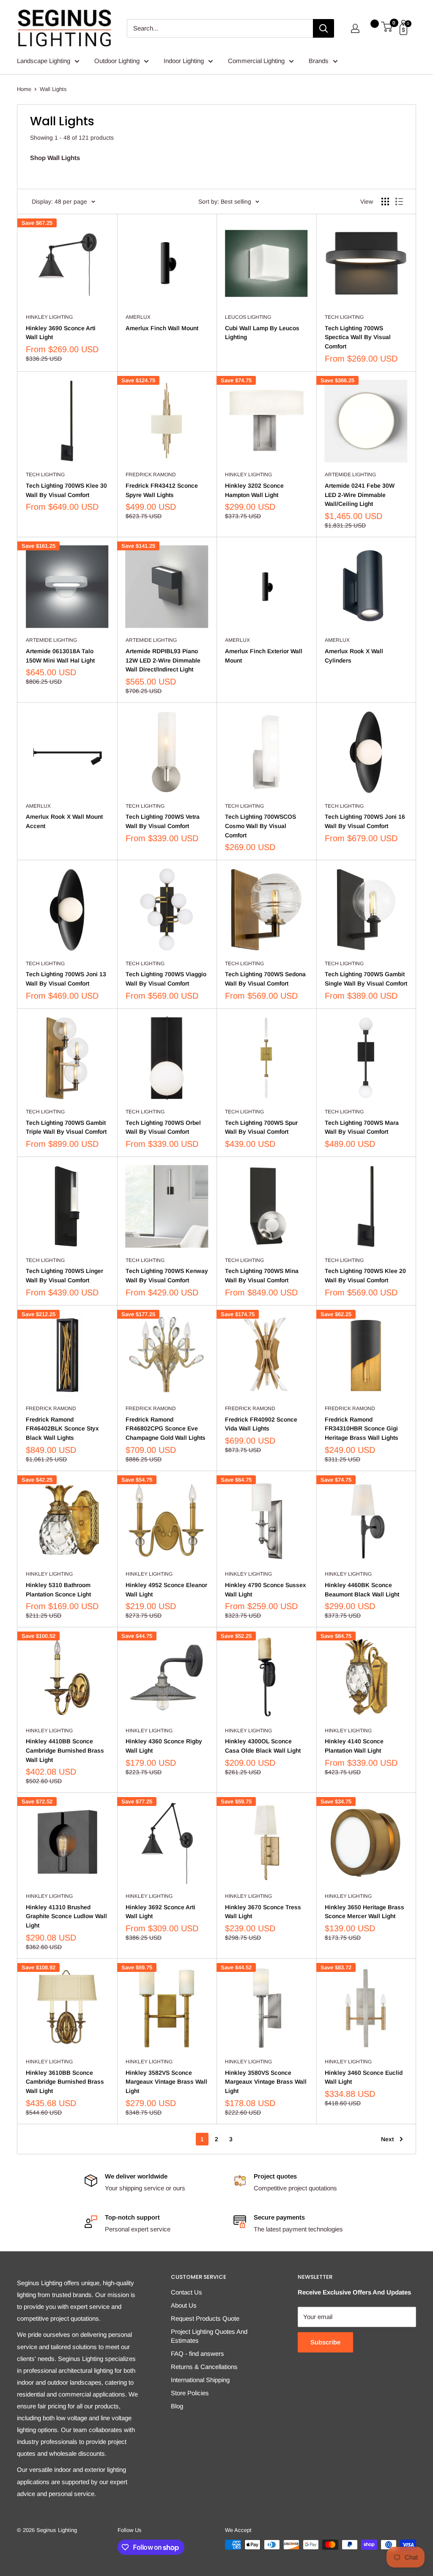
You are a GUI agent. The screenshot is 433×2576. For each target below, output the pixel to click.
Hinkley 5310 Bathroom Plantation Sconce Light (58, 1590)
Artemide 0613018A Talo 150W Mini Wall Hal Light (60, 656)
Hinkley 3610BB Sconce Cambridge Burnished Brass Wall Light (65, 2082)
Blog (177, 2406)
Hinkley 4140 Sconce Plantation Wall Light (354, 1746)
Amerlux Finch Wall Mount (162, 328)
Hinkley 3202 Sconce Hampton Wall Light (254, 490)
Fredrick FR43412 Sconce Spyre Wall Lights (162, 490)
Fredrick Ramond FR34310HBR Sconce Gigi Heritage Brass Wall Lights (362, 1429)
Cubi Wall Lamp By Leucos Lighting (262, 333)
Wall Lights (53, 89)
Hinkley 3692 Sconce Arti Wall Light (160, 1912)
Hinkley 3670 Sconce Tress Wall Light (263, 1912)
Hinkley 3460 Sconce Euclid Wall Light (364, 2077)
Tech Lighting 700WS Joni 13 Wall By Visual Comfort (66, 979)
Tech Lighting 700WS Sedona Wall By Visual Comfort (265, 979)
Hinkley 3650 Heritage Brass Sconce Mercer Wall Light (364, 1912)
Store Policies (190, 2393)
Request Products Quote (205, 2318)
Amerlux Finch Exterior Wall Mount (264, 656)
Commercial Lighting (256, 61)
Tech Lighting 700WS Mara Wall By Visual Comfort (362, 1127)
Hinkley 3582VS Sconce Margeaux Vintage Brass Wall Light (166, 2082)
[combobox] (220, 28)
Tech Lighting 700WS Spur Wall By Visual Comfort (261, 1127)
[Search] (323, 28)
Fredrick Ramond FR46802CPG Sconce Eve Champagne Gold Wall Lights (166, 1429)
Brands (319, 61)
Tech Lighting (344, 317)
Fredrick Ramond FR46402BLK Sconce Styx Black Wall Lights (62, 1429)
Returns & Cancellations (204, 2367)
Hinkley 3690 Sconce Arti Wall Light (61, 333)
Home (24, 89)
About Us (184, 2305)
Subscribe (325, 2342)
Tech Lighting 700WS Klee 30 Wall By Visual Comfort (66, 490)
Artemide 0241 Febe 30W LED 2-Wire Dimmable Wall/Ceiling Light (360, 495)
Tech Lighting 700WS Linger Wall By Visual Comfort (64, 1276)
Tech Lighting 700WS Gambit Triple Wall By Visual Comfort (66, 1127)
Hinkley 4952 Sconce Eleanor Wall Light (166, 1590)
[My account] (355, 28)
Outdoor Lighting (117, 61)
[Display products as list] (399, 202)
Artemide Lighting (350, 475)
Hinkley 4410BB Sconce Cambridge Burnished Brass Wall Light (65, 1750)
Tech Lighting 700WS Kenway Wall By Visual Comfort (167, 1276)
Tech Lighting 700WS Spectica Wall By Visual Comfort (358, 337)
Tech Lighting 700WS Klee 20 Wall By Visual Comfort (365, 1276)
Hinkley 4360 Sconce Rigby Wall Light (164, 1746)
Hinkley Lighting (49, 317)
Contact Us (186, 2292)
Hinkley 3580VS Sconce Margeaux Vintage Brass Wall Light (266, 2082)
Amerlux (138, 317)
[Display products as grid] (385, 202)
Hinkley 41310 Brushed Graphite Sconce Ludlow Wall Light (66, 1916)
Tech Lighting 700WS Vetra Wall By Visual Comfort (163, 821)
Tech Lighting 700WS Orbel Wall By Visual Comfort (163, 1127)
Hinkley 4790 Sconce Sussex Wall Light (266, 1590)
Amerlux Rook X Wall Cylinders (354, 656)
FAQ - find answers (197, 2354)
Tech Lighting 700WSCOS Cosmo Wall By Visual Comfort (260, 826)
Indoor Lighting (184, 61)
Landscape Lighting (44, 61)
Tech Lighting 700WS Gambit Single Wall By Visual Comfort (366, 979)
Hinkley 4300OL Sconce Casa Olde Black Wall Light (263, 1746)
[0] (387, 28)
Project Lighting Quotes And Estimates (209, 2336)
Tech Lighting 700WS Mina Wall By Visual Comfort (262, 1276)
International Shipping (200, 2380)
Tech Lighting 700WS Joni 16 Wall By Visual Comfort (365, 821)
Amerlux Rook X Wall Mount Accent (64, 821)
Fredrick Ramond (151, 475)
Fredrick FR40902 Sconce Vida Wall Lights (261, 1424)
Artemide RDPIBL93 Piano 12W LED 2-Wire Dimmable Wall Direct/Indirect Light (163, 660)
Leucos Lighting (248, 317)
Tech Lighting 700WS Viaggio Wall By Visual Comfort (166, 979)
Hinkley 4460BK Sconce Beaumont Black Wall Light (362, 1590)
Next (387, 2139)
